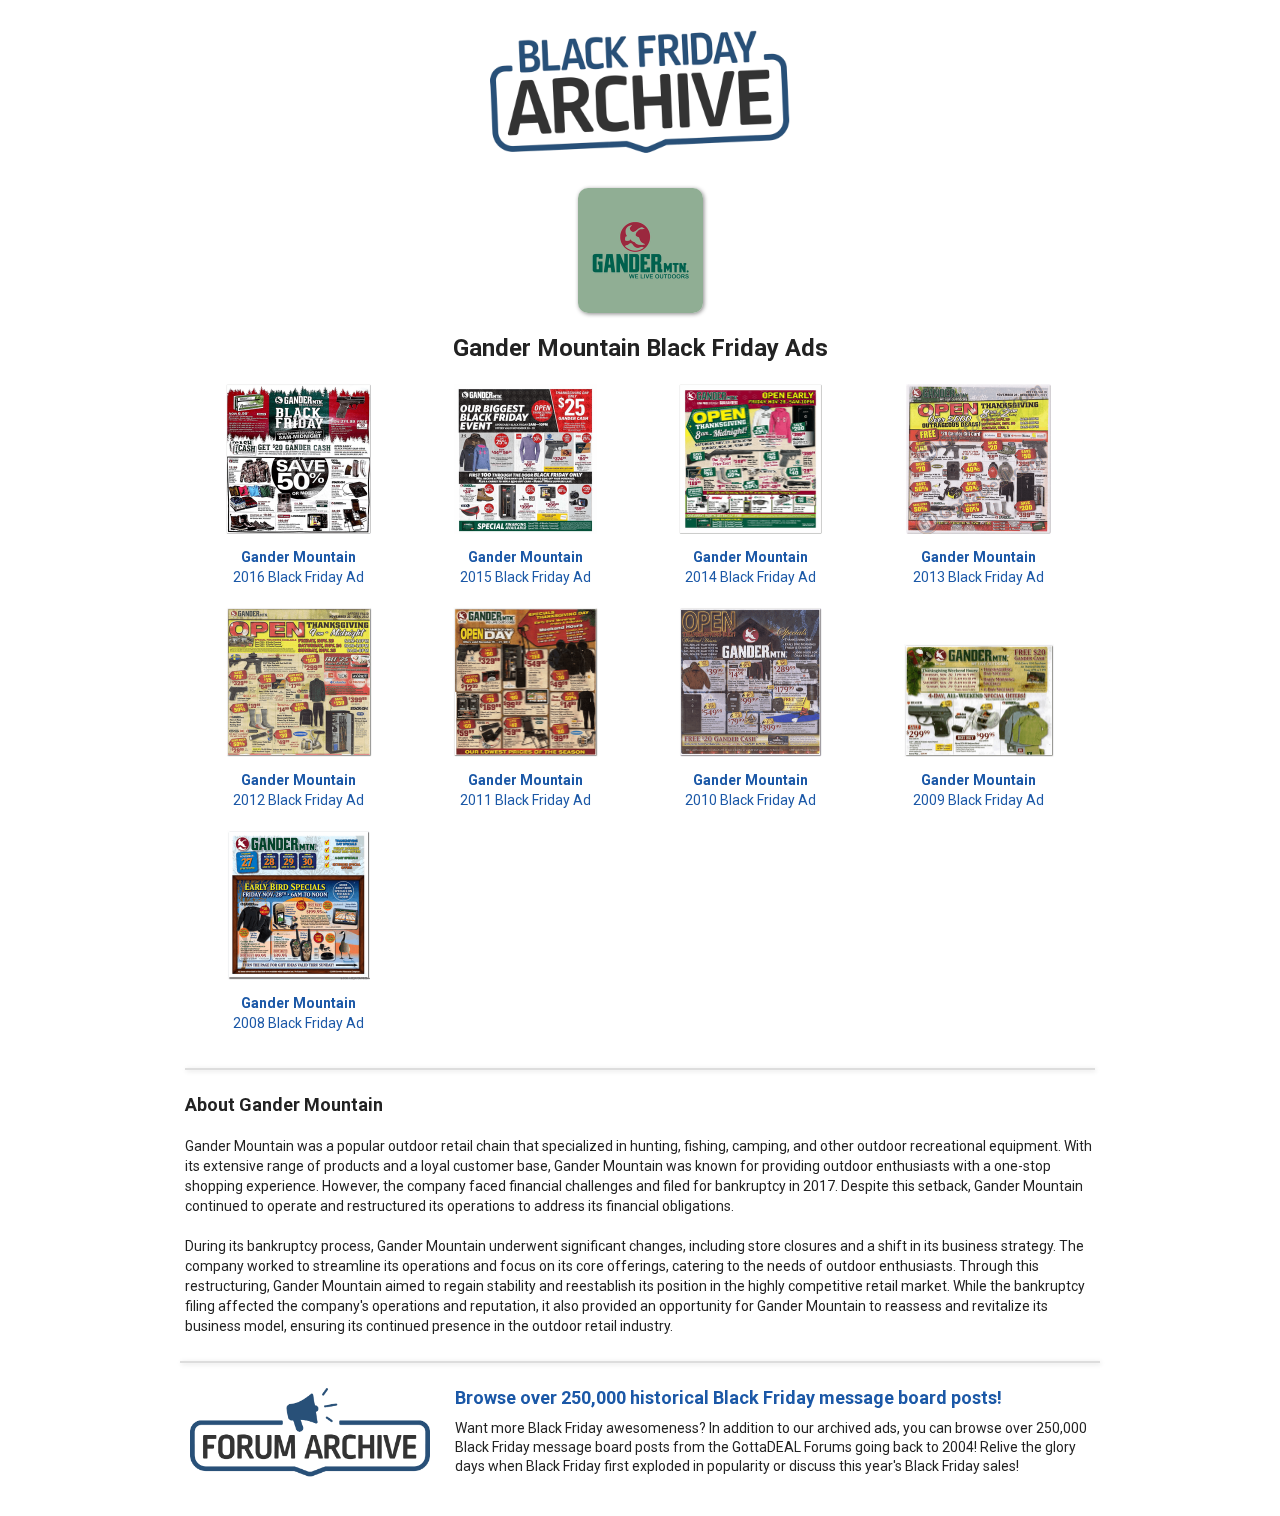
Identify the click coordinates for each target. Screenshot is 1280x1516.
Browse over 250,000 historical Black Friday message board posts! (728, 1397)
